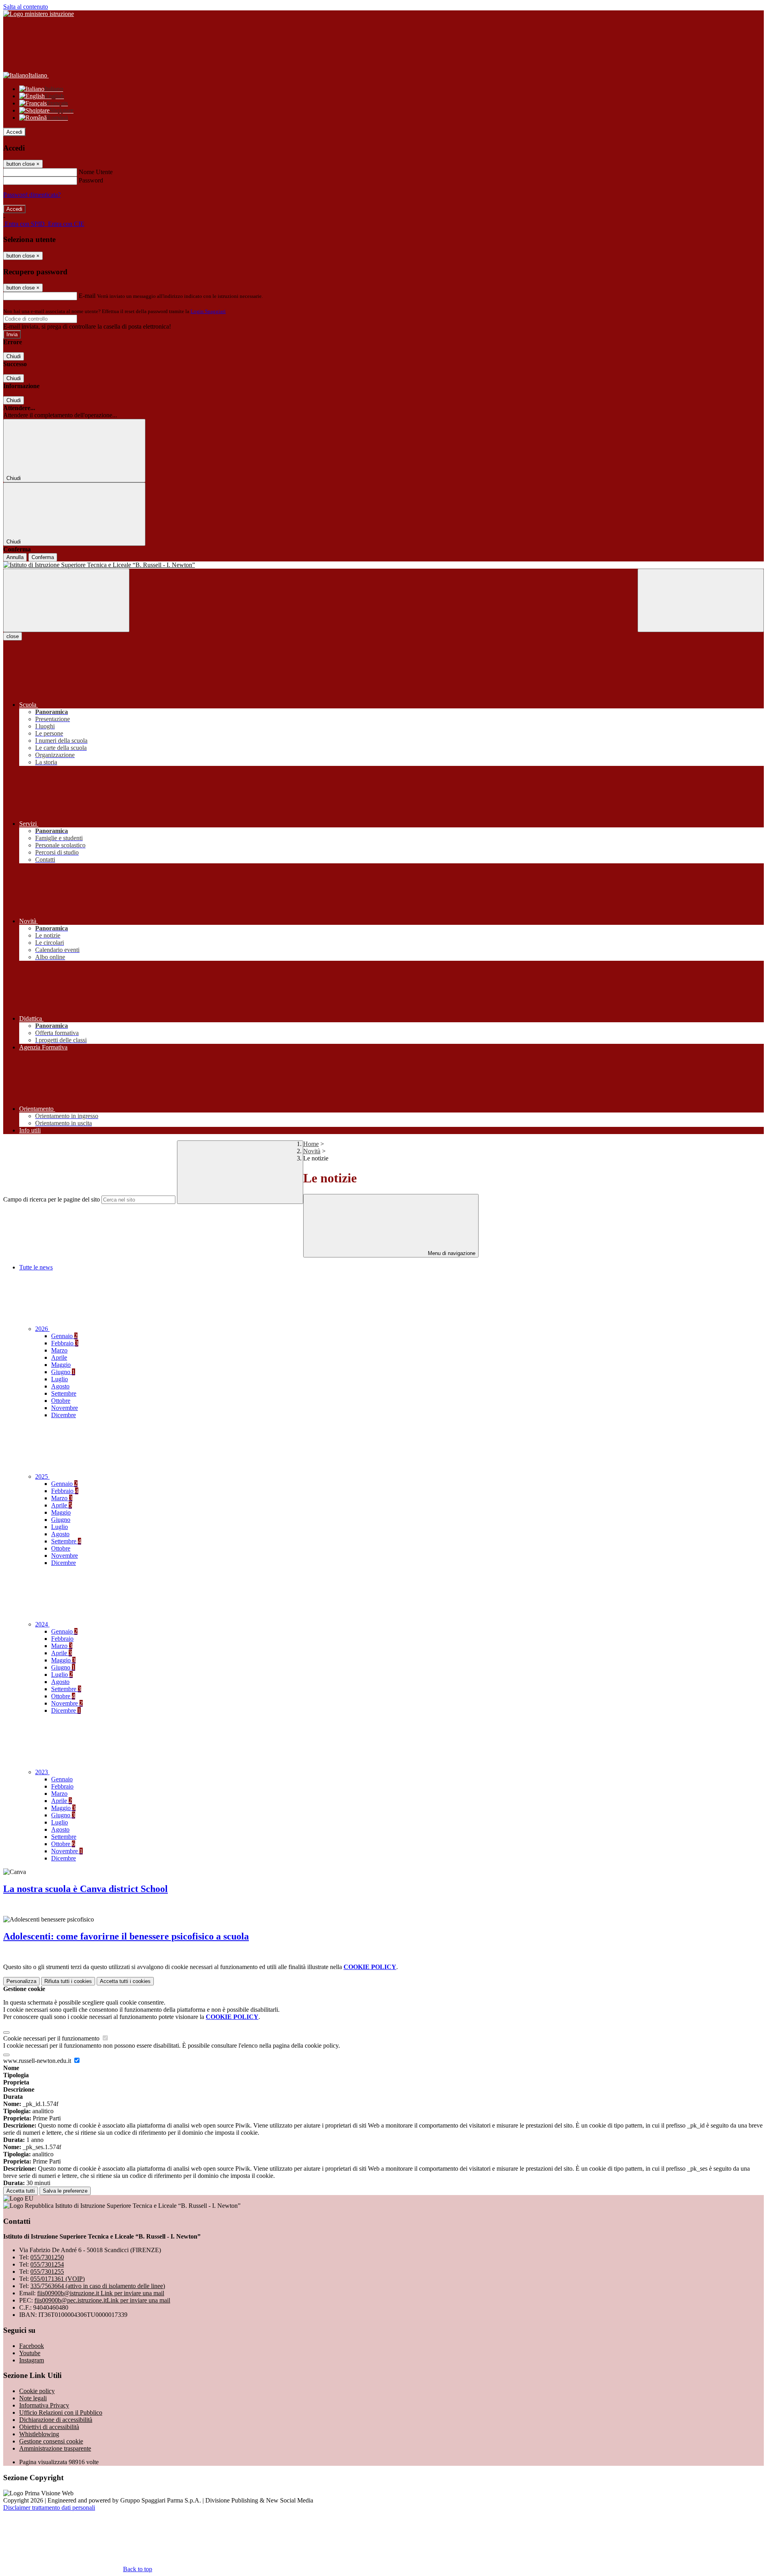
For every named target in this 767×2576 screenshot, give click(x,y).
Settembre (64, 1393)
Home (311, 1144)
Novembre (65, 1408)
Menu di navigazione (451, 1253)
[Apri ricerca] (701, 600)
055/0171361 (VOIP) (58, 2279)
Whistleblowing (39, 2434)
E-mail (87, 296)
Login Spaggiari (208, 311)
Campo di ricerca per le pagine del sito (52, 1199)
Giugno (63, 1372)
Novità (312, 1151)
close (13, 636)
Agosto (60, 1386)
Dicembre (64, 1415)
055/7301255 (47, 2272)
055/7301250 (47, 2257)
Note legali (33, 2398)
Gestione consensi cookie (51, 2441)
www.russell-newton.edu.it (38, 2061)
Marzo (59, 1350)
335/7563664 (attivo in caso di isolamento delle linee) (98, 2286)
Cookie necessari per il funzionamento (52, 2038)
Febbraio (65, 1343)
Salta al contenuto (26, 7)
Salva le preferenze (65, 2191)
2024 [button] (42, 1624)
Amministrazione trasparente (55, 2448)
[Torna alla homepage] (383, 565)
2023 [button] (42, 1772)
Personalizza (21, 1981)
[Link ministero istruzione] (39, 14)
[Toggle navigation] (66, 600)
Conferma (43, 557)
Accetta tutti (125, 1981)
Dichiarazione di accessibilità (56, 2420)
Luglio (60, 1379)
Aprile (59, 1357)
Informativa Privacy (44, 2405)
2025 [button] (42, 1476)
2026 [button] (42, 1329)
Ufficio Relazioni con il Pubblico (61, 2412)
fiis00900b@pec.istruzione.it (102, 2300)
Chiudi (14, 356)
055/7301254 (47, 2264)
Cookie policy (37, 2391)
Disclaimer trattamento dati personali (49, 2508)
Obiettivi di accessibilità (49, 2427)
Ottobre (61, 1401)
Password (91, 180)
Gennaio (64, 1336)
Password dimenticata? (32, 195)
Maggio (61, 1365)
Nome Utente (96, 172)
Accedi (14, 132)
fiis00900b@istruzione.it (101, 2293)
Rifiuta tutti (68, 1981)
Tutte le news (36, 1267)
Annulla (15, 557)
